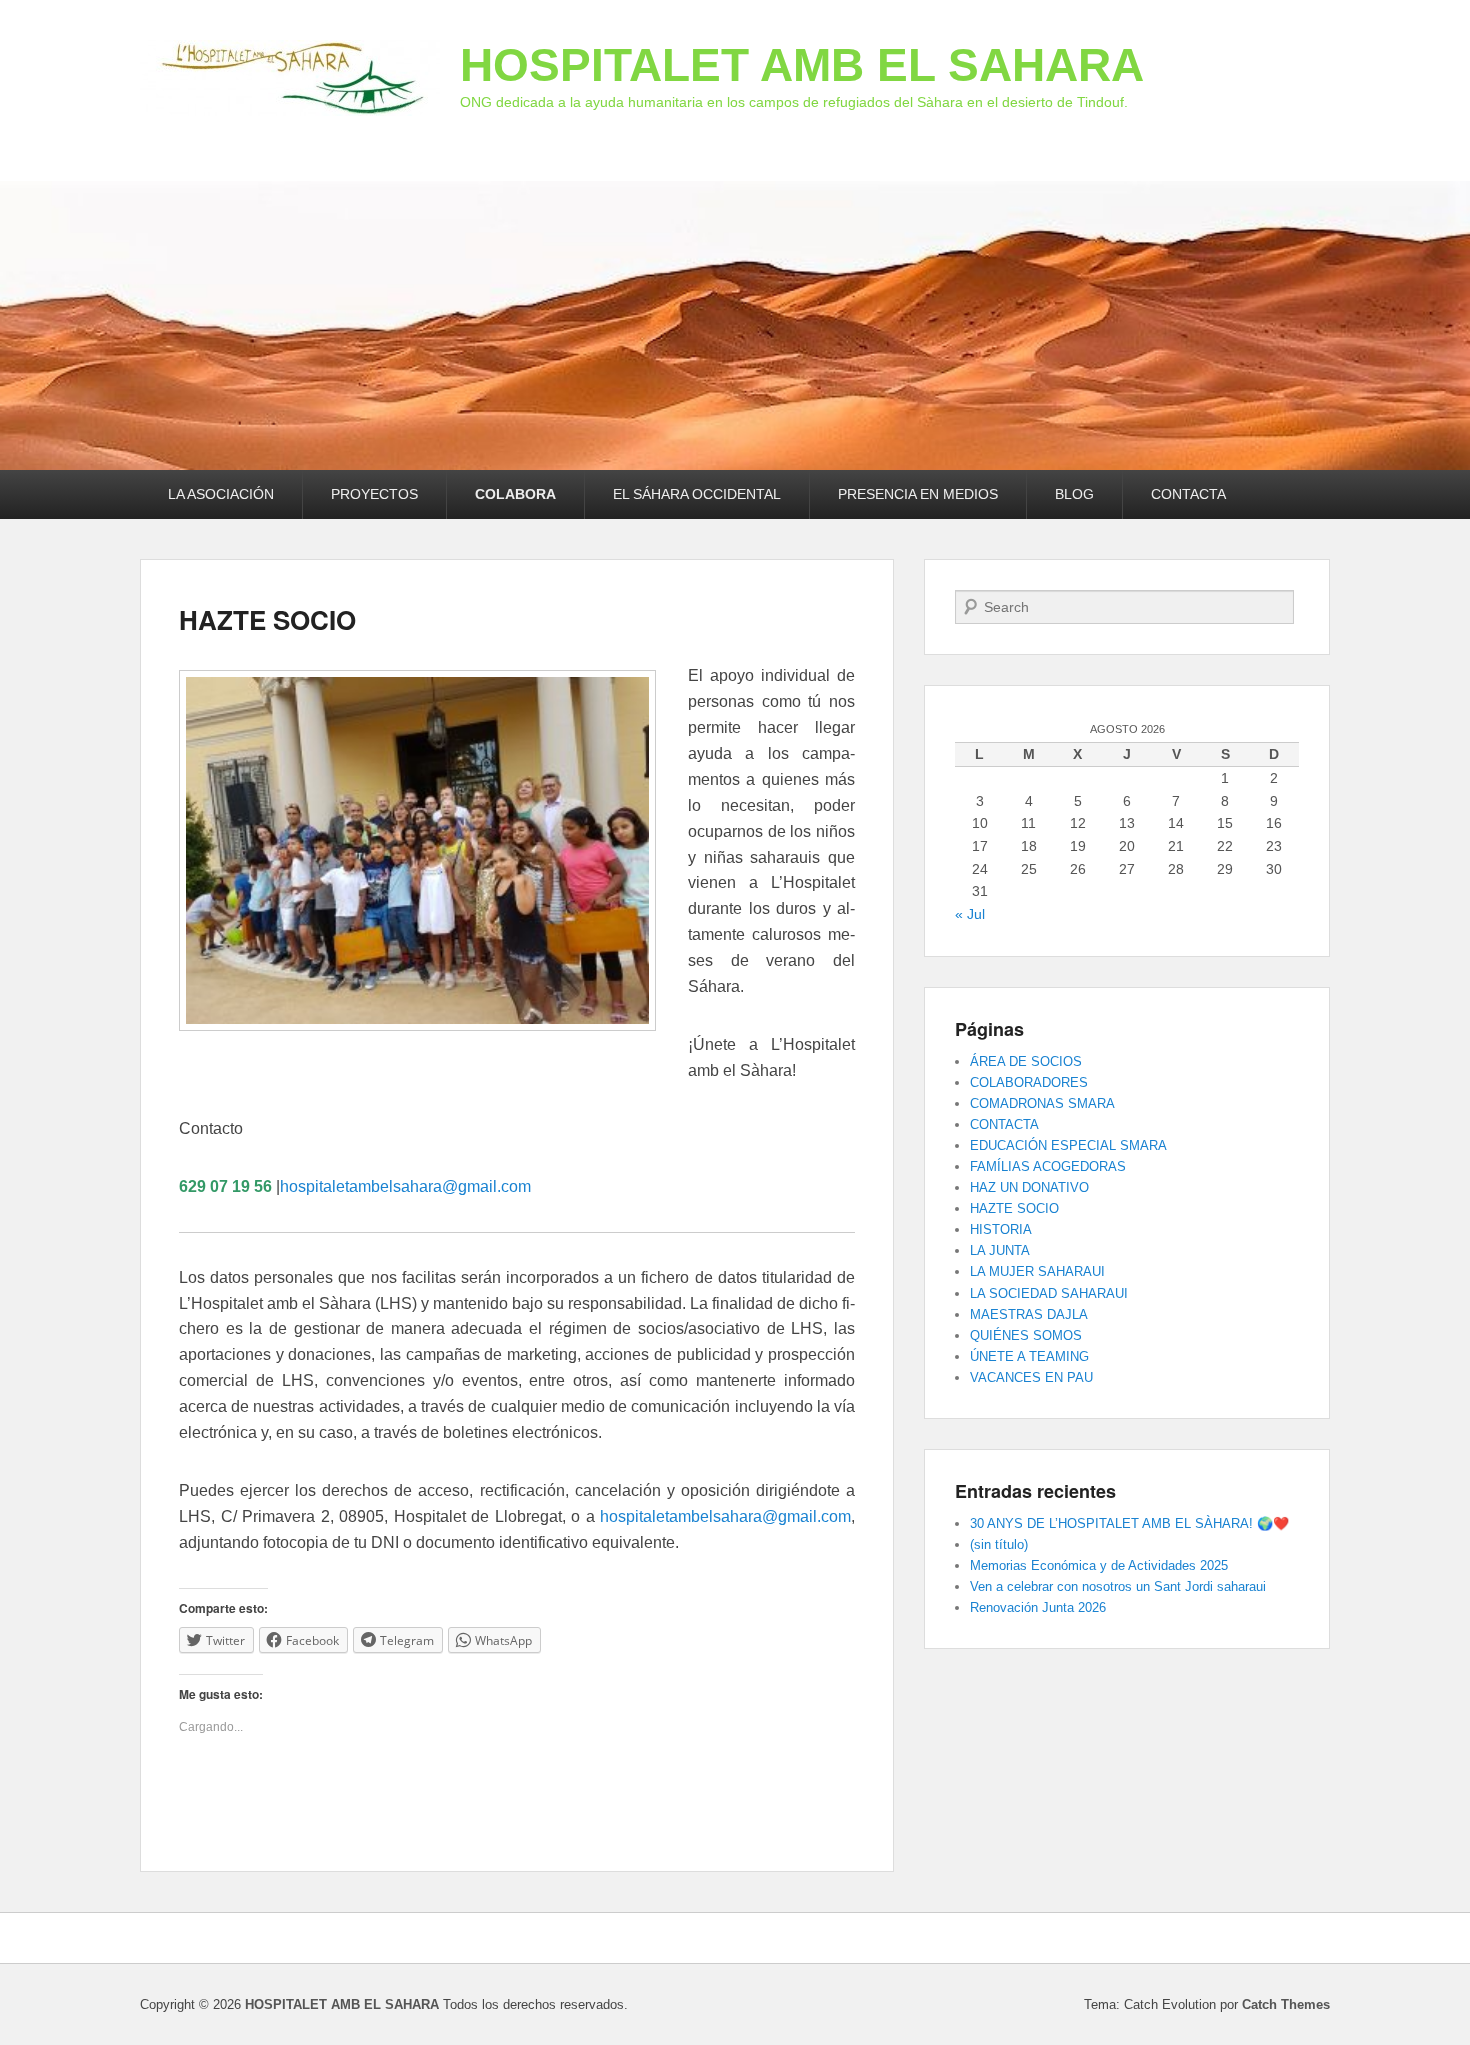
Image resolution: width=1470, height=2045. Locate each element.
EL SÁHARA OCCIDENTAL (697, 494)
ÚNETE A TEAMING (1029, 1356)
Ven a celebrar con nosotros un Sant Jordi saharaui (1118, 1586)
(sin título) (999, 1544)
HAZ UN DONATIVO (1029, 1187)
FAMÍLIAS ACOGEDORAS (1048, 1166)
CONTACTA (1188, 494)
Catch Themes (1286, 2004)
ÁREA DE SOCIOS (1026, 1061)
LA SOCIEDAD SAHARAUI (1049, 1293)
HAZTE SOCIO (267, 619)
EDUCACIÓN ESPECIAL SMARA (1068, 1145)
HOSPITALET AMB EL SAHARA (802, 65)
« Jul (970, 914)
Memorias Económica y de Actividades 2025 (1099, 1565)
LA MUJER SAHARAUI (1037, 1271)
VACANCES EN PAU (1031, 1377)
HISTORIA (1001, 1229)
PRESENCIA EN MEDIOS (918, 494)
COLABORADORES (1029, 1082)
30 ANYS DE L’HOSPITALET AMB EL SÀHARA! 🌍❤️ (1129, 1523)
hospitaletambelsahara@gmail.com (405, 1186)
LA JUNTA (1000, 1250)
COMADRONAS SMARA (1042, 1103)
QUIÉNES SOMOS (1026, 1335)
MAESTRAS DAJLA (1029, 1314)
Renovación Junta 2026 (1038, 1607)
